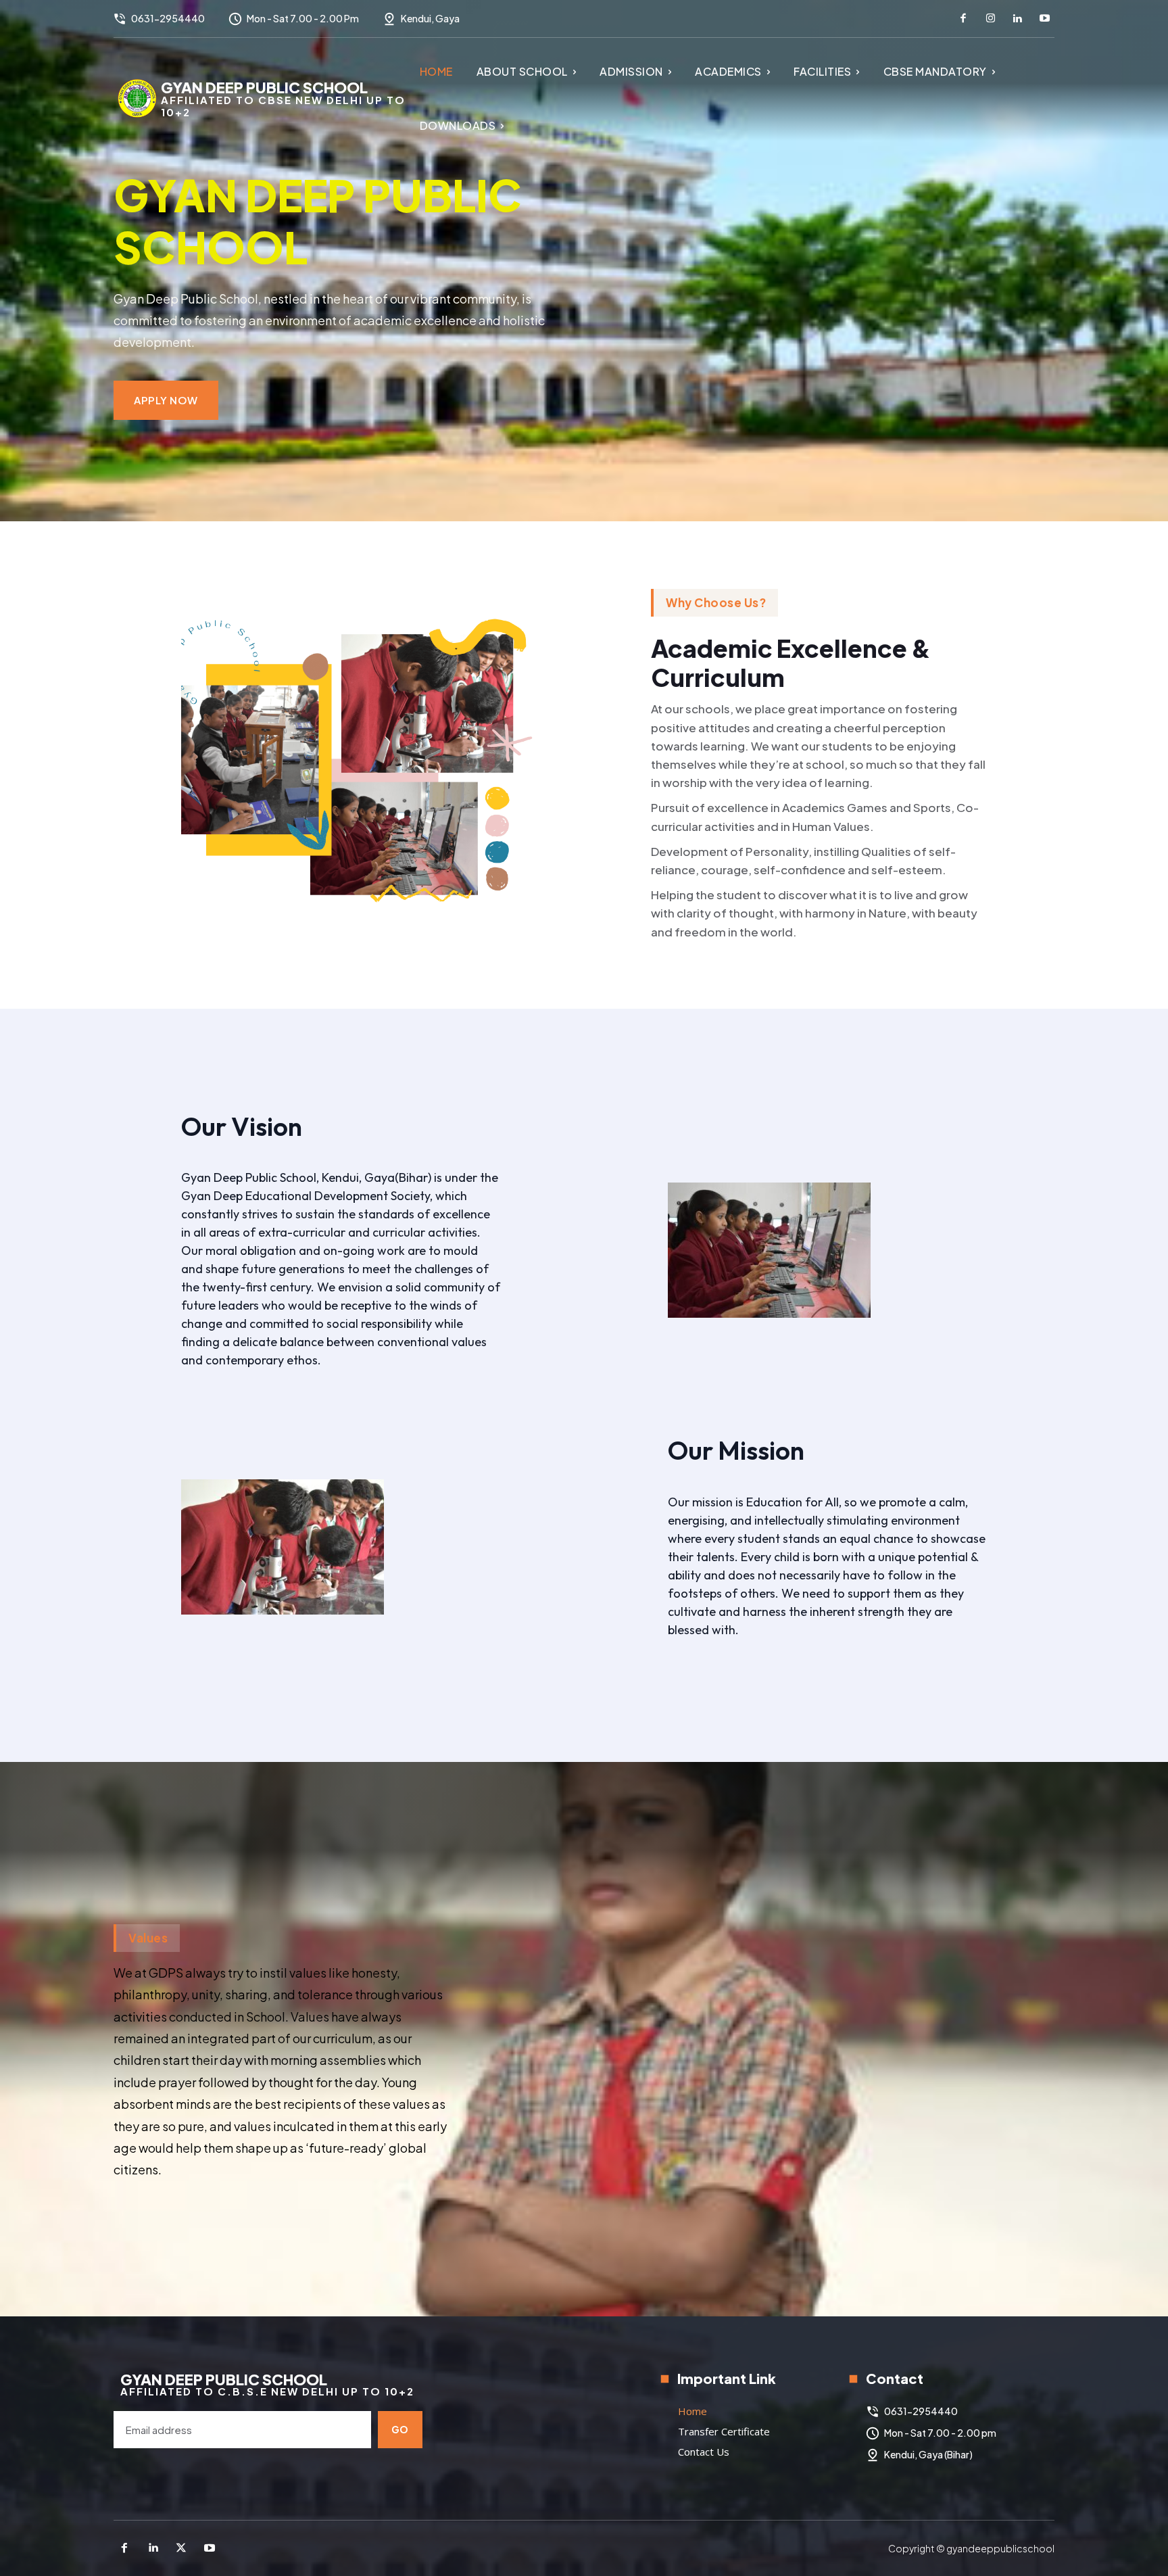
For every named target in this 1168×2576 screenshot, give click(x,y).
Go (400, 2429)
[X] (181, 2548)
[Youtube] (1044, 19)
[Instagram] (990, 19)
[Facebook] (963, 19)
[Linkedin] (1017, 19)
